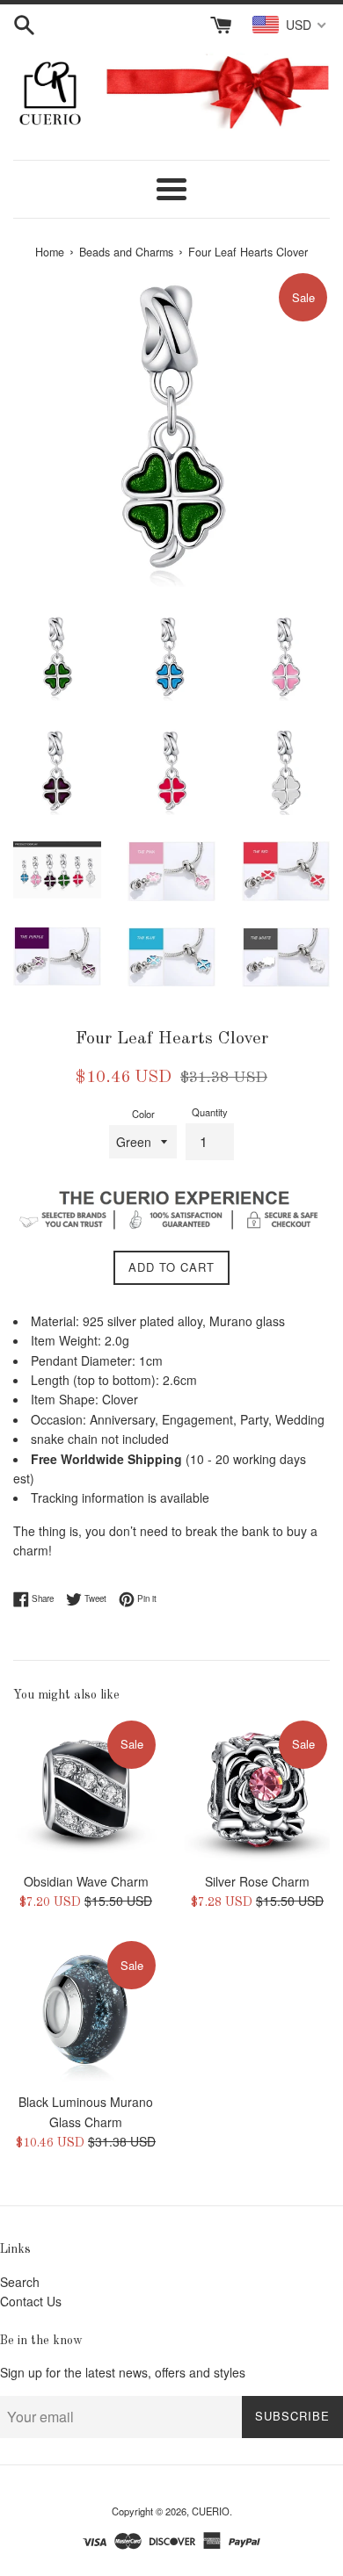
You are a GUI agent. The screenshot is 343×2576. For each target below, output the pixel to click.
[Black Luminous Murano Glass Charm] (86, 2011)
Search (20, 2282)
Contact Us (31, 2301)
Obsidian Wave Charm (86, 1881)
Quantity (210, 1112)
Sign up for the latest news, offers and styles (123, 2372)
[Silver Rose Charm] (257, 1790)
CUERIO (211, 2511)
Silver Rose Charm (257, 1881)
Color (143, 1114)
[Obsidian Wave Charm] (86, 1790)
